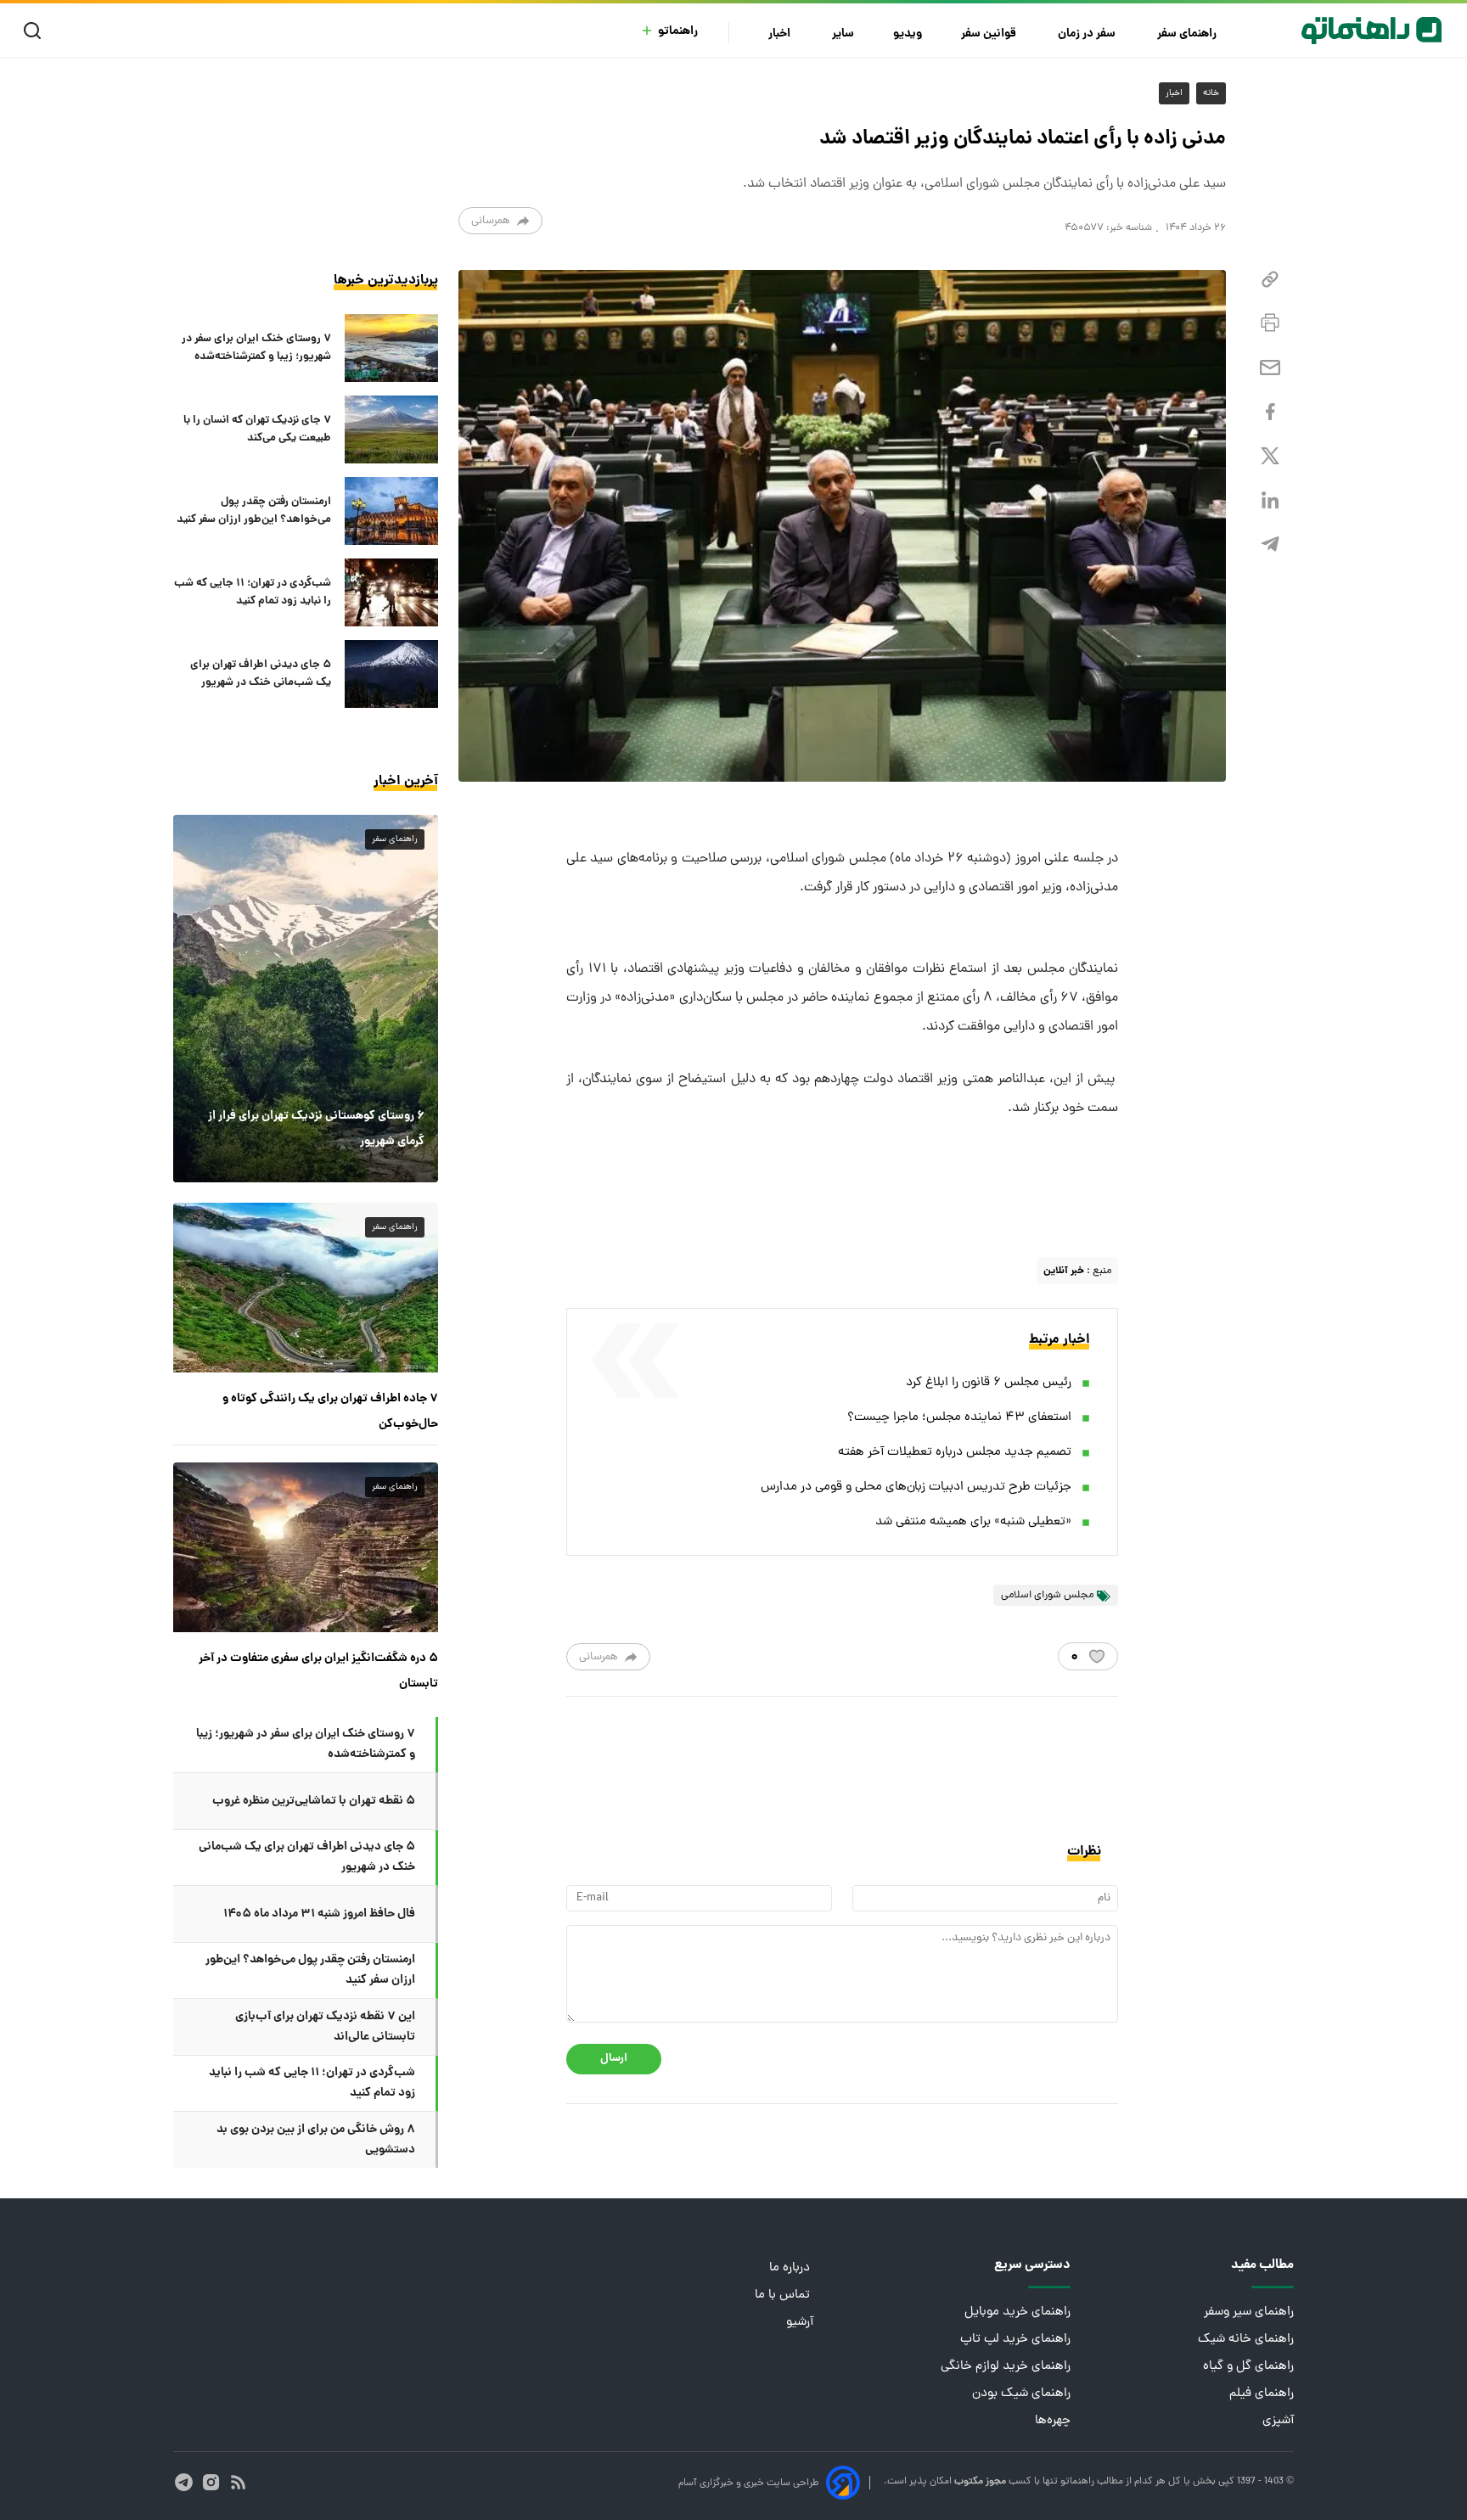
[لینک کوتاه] (1270, 280)
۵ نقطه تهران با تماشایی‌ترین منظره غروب (314, 1801)
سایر (843, 34)
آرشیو (800, 2323)
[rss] (238, 2482)
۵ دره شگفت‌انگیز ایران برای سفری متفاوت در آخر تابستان (318, 1671)
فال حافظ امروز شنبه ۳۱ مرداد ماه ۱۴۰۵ (319, 1914)
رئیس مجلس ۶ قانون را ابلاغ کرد (989, 1383)
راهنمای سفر (1188, 34)
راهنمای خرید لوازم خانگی (1006, 2367)
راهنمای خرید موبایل (1017, 2312)
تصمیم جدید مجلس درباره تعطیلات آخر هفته (955, 1453)
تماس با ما (784, 2296)
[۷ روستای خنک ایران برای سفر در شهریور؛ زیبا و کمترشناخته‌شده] (391, 348)
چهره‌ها (1053, 2421)
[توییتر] (1270, 456)
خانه (1211, 93)
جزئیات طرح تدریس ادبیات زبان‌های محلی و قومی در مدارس (916, 1487)
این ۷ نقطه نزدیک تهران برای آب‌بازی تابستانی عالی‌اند (325, 2027)
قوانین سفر (990, 34)
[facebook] (1270, 412)
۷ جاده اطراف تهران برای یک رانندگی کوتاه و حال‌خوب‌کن (330, 1412)
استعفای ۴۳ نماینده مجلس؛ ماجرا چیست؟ (959, 1418)
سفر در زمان (1088, 34)
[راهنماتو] (1371, 31)
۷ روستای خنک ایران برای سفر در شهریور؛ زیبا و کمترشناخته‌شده (256, 348)
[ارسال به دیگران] (1270, 368)
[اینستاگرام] (211, 2482)
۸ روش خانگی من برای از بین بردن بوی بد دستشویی (316, 2140)
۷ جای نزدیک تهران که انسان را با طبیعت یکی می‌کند (257, 429)
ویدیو (908, 34)
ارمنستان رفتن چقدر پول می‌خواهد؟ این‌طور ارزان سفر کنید (254, 511)
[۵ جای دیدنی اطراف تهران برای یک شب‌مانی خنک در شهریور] (391, 674)
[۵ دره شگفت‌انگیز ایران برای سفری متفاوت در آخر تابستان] (306, 1547)
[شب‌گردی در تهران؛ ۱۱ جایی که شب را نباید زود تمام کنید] (391, 592)
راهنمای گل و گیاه (1248, 2367)
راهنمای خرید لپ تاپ (1015, 2340)
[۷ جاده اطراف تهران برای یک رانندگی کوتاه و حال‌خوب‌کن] (306, 1288)
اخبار (781, 34)
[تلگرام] (1270, 544)
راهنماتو (678, 32)
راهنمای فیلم (1262, 2394)
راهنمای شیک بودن (1021, 2394)
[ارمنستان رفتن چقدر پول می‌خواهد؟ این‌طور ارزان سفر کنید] (391, 511)
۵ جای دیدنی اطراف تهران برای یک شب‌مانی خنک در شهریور (261, 674)
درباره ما (791, 2268)
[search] (36, 31)
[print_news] (1270, 323)
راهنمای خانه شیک (1246, 2340)
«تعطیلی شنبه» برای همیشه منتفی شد (973, 1522)
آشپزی (1278, 2421)
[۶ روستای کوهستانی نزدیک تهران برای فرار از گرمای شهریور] (306, 998)
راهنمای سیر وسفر (1249, 2312)
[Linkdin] (1270, 500)
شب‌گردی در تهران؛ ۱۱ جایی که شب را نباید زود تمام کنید (253, 592)
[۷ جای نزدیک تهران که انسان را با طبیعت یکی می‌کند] (391, 429)
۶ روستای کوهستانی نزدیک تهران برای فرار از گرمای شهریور (316, 1129)
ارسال (614, 2059)
